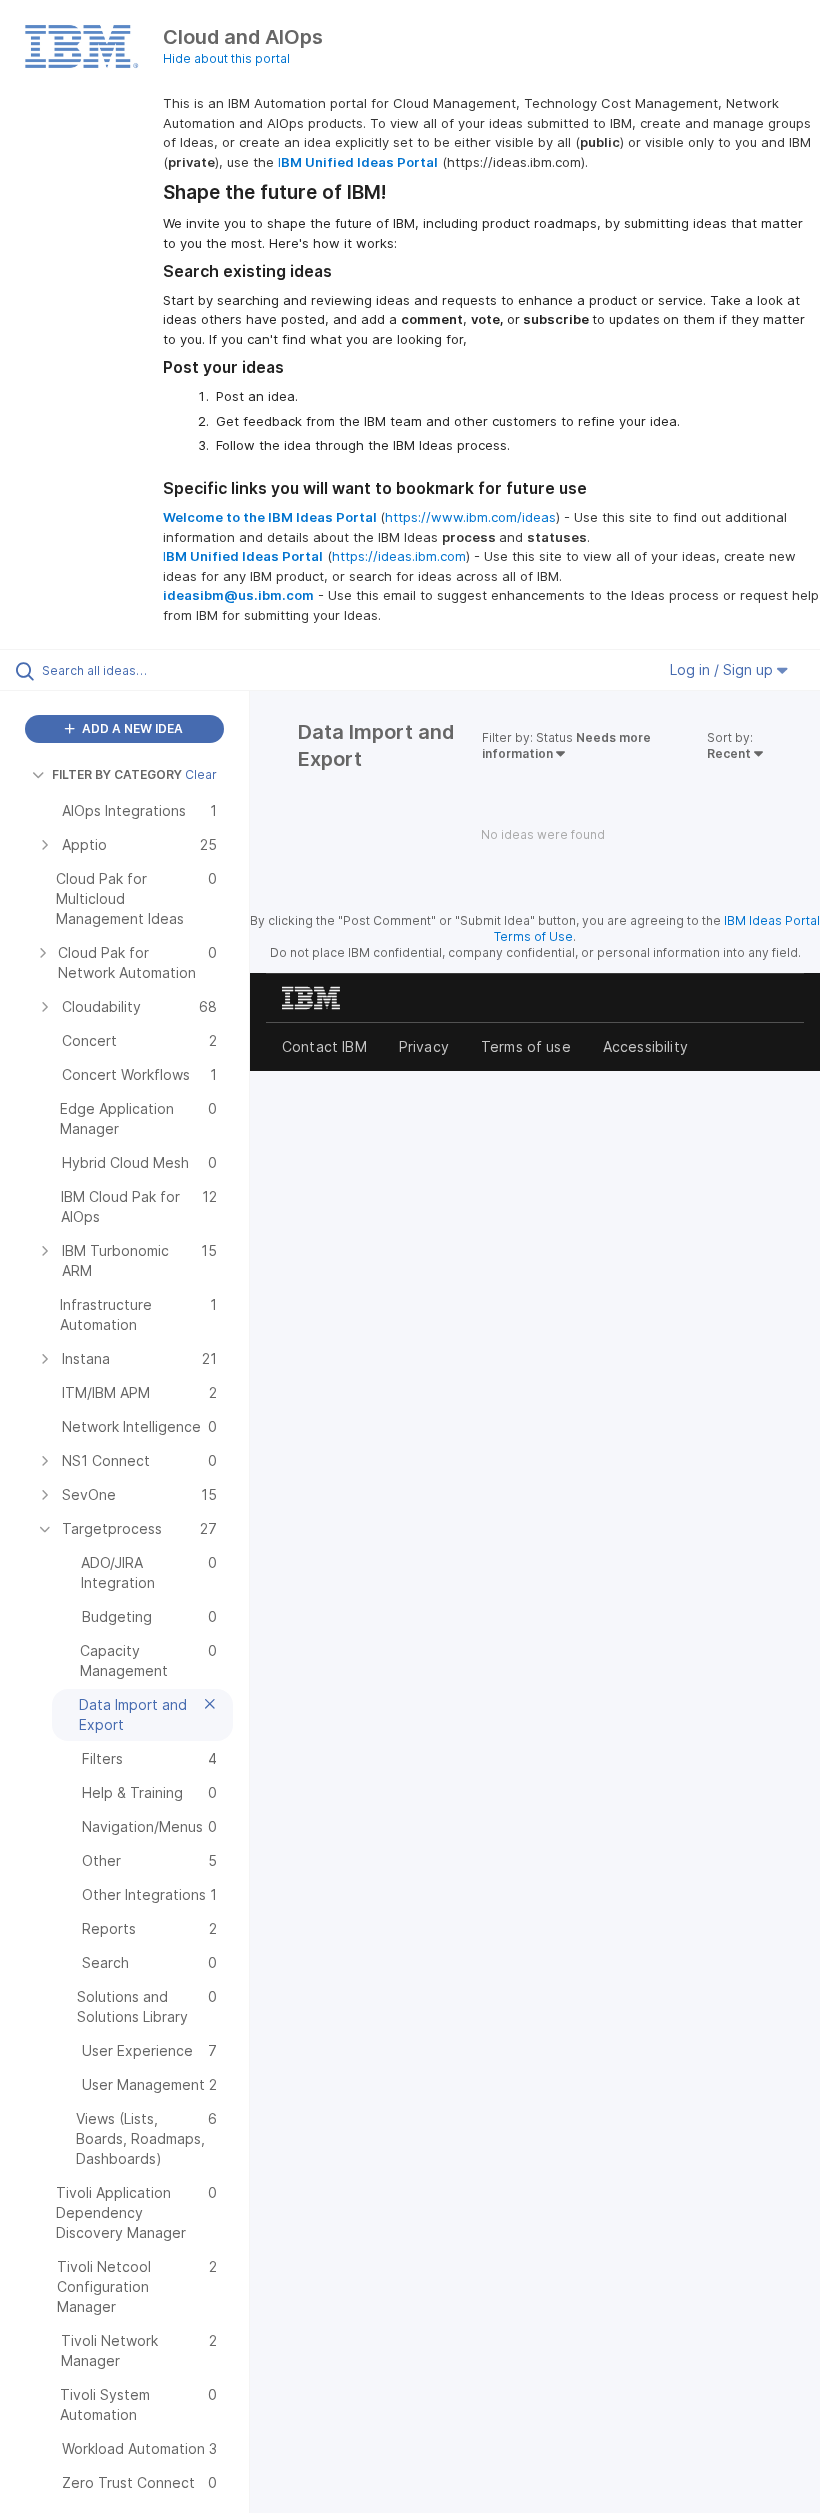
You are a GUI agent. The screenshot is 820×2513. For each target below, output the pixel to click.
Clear (201, 774)
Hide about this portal (226, 58)
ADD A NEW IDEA (131, 728)
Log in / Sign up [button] (723, 669)
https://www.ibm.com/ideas (470, 517)
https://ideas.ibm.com (399, 556)
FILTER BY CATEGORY (117, 774)
